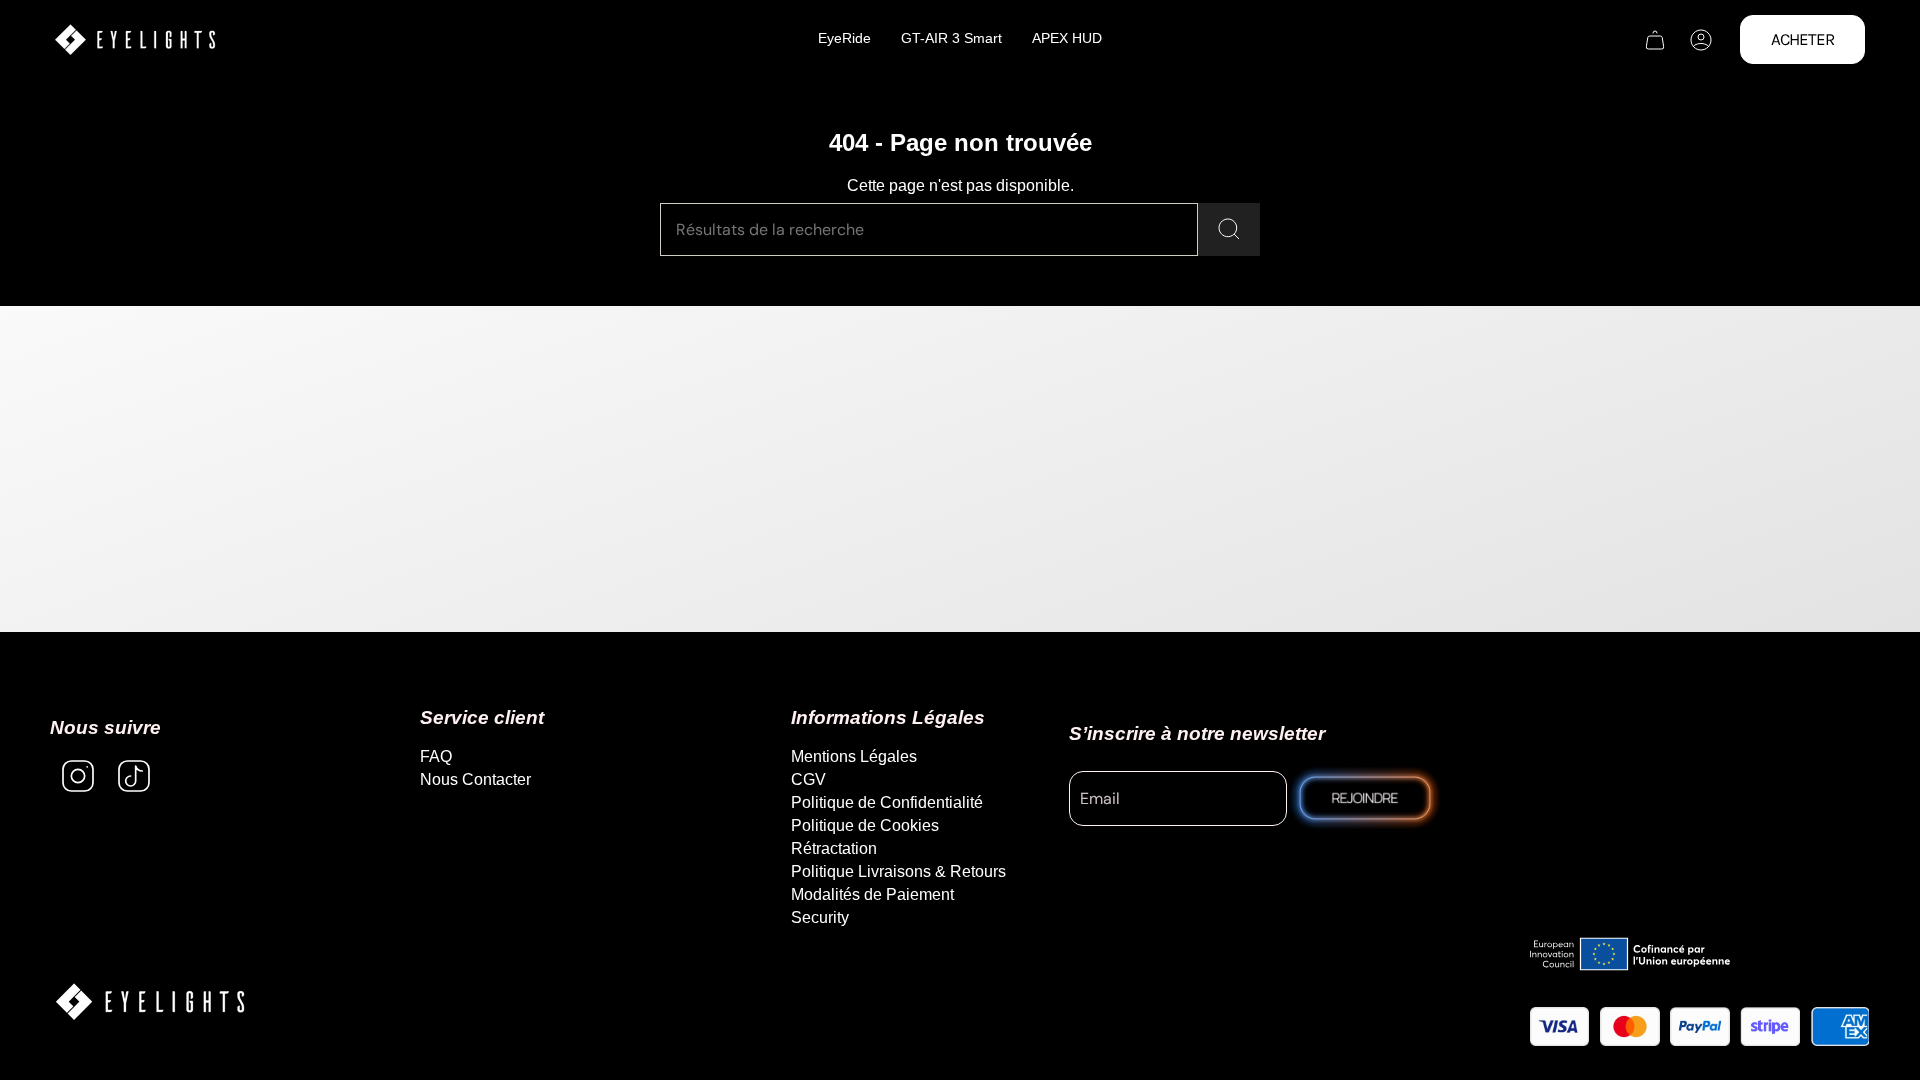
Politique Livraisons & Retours (898, 871)
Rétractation (834, 848)
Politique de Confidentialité (887, 802)
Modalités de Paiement (872, 894)
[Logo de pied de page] (150, 1001)
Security (820, 917)
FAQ (436, 756)
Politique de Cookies (865, 825)
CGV (808, 779)
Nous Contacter (475, 779)
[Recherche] (1229, 229)
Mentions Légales (854, 756)
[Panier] (1655, 40)
